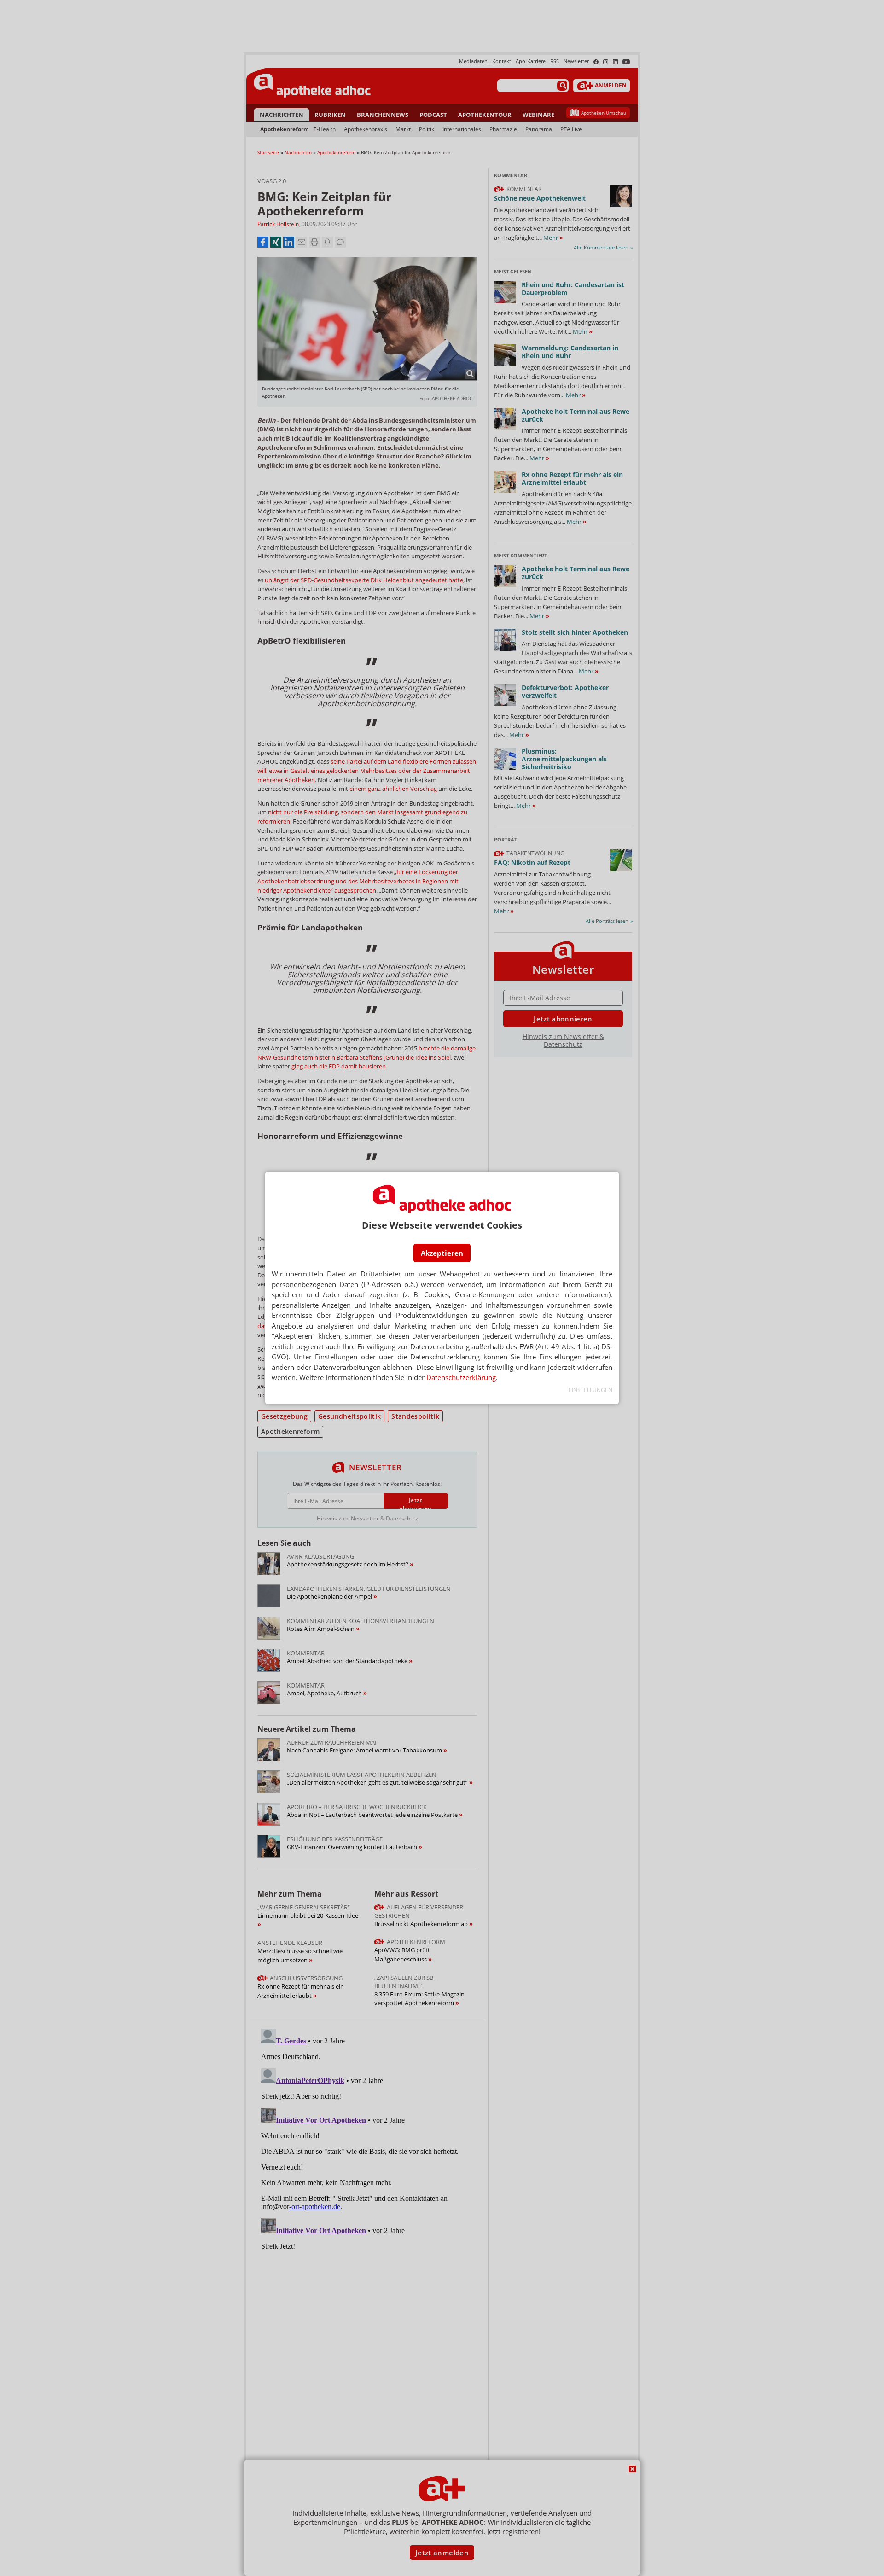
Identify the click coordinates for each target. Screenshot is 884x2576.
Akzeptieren (442, 1253)
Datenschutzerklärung (461, 1377)
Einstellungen (590, 1390)
